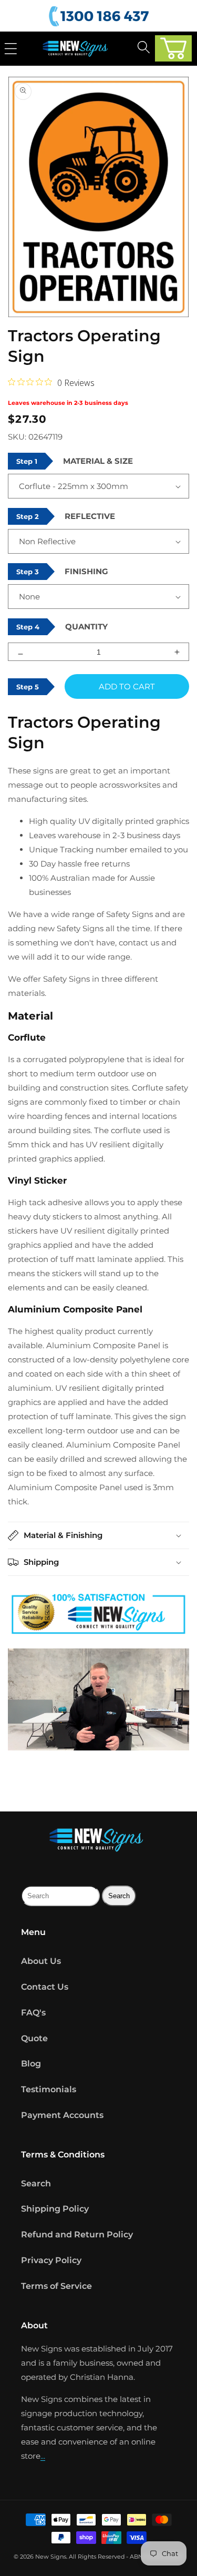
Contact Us (45, 1987)
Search (36, 2183)
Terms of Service (56, 2286)
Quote (34, 2038)
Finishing (86, 571)
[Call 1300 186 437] (100, 17)
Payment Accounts (62, 2115)
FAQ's (33, 2013)
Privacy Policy (51, 2260)
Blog (31, 2064)
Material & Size (98, 461)
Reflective (90, 516)
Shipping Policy (55, 2209)
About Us (41, 1961)
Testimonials (49, 2089)
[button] (173, 48)
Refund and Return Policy (77, 2234)
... (43, 2456)
